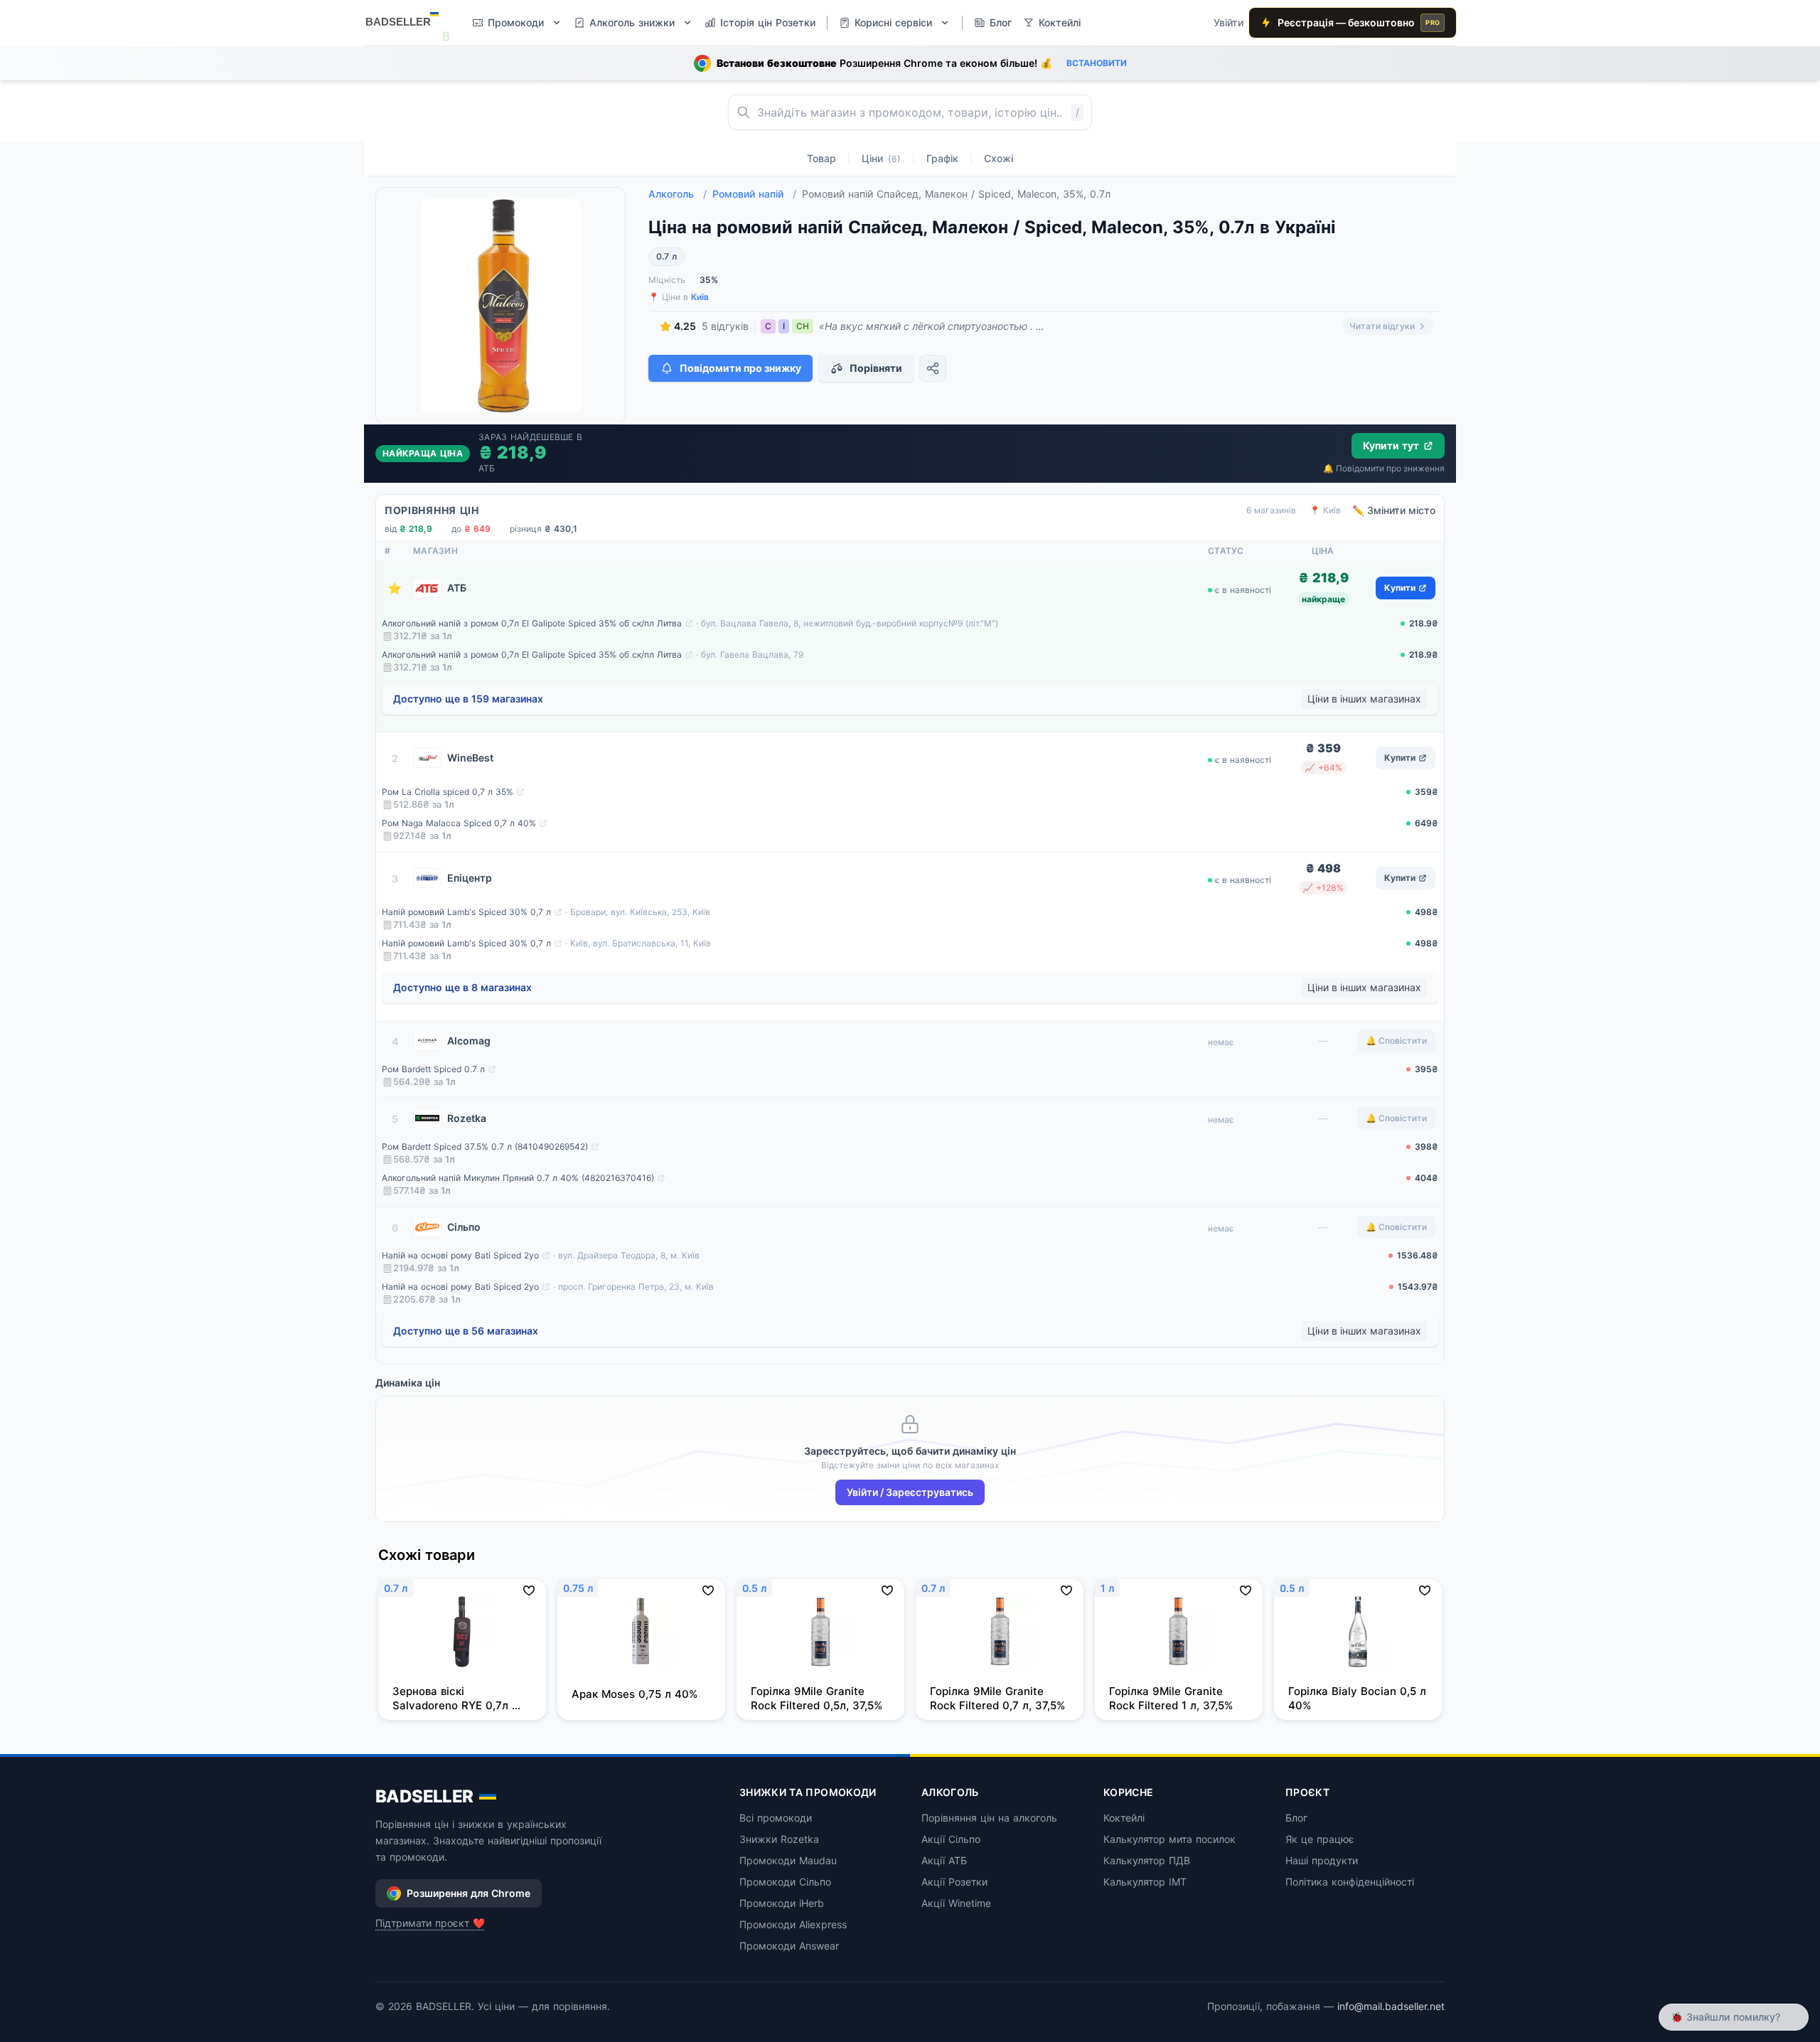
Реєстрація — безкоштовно (1359, 22)
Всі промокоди (776, 1818)
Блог (1296, 1818)
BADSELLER (424, 1796)
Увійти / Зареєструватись (910, 1492)
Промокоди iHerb (782, 1903)
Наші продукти (1322, 1860)
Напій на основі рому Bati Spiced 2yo (460, 1255)
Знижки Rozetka (779, 1839)
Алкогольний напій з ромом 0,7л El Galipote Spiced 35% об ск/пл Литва (532, 623)
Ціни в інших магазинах (1364, 699)
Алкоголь (678, 194)
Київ (700, 297)
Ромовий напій (754, 194)
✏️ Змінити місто (1394, 510)
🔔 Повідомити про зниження (1384, 468)
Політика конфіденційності (1350, 1882)
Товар (821, 158)
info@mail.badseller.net (1391, 2006)
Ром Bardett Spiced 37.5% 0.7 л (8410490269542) (485, 1146)
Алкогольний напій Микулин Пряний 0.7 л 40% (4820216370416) (518, 1178)
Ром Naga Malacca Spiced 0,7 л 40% (459, 823)
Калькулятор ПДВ (1147, 1860)
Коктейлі (1124, 1818)
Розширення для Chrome (469, 1893)
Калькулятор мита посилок (1169, 1839)
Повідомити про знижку (740, 368)
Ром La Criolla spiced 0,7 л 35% (448, 792)
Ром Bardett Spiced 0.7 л (433, 1069)
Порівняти (876, 368)
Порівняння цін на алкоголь (989, 1818)
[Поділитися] (933, 368)
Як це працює (1320, 1839)
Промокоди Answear (789, 1946)
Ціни (881, 158)
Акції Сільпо (951, 1839)
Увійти (1228, 22)
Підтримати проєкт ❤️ (430, 1923)
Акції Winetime (956, 1903)
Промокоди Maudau (788, 1860)
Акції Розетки (954, 1882)
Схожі (999, 158)
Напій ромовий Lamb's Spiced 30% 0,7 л (466, 912)
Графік (942, 158)
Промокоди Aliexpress (793, 1924)
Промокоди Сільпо (785, 1882)
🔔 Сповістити (1396, 1041)
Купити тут (1391, 445)
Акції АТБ (944, 1860)
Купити (1400, 588)
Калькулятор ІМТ (1145, 1882)
